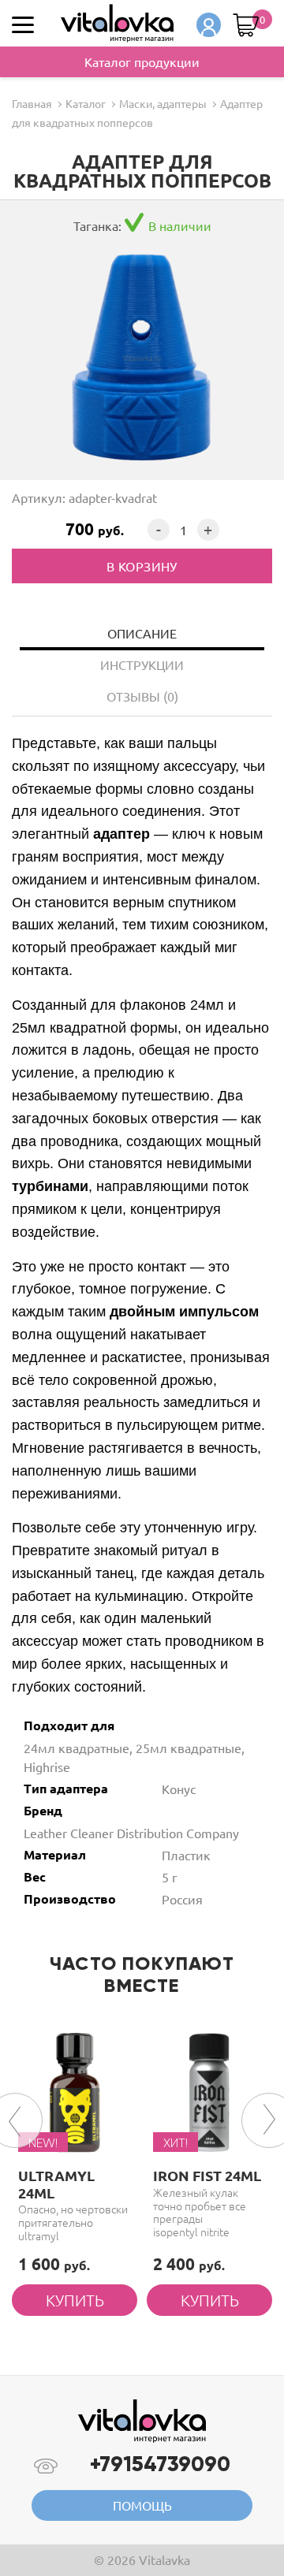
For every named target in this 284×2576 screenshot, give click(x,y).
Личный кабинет (209, 25)
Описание (142, 633)
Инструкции (142, 664)
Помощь (142, 2505)
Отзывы (142, 696)
